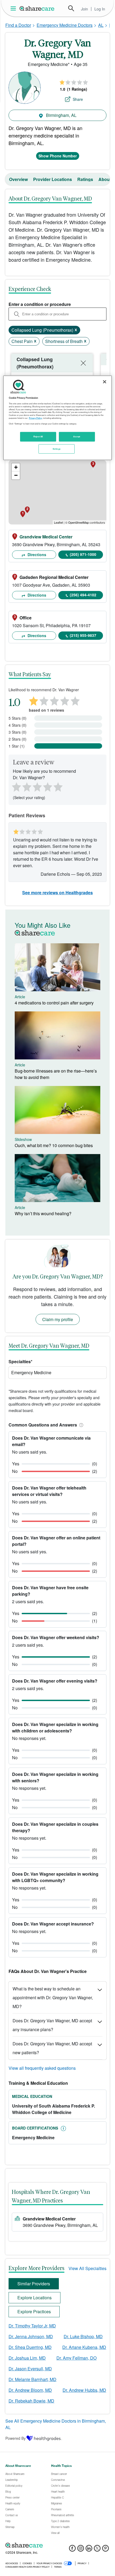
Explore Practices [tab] (34, 2311)
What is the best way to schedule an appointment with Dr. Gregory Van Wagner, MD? (53, 1997)
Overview (18, 179)
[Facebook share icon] (72, 2550)
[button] (80, 1425)
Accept (77, 436)
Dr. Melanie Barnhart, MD (32, 2379)
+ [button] (16, 467)
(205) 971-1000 (83, 554)
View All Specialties (87, 2268)
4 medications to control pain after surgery (54, 1003)
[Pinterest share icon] (106, 2550)
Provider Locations (53, 179)
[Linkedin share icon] (89, 2550)
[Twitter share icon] (97, 2550)
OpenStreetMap (78, 522)
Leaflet (58, 522)
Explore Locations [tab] (34, 2298)
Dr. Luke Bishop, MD (83, 2336)
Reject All (38, 436)
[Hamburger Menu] (14, 8)
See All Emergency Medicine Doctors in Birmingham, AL (56, 2424)
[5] (58, 786)
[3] (37, 786)
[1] (16, 786)
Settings (57, 449)
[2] (26, 786)
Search (71, 8)
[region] (58, 418)
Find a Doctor (18, 25)
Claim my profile (58, 1319)
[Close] (105, 382)
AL (101, 25)
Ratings (85, 179)
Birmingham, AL (61, 115)
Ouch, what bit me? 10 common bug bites (54, 1145)
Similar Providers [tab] (34, 2284)
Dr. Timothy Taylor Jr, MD (32, 2326)
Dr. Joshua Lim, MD (27, 2358)
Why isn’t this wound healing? (43, 1213)
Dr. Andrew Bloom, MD (30, 2390)
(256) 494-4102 (83, 595)
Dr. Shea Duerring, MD (30, 2347)
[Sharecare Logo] (37, 8)
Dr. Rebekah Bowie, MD (31, 2401)
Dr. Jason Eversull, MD (30, 2369)
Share (78, 99)
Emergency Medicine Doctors (65, 25)
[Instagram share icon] (81, 2550)
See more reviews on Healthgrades (57, 892)
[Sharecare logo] (57, 2545)
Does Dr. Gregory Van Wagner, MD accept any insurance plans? (52, 2025)
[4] (48, 786)
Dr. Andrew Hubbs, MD (84, 2390)
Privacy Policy (35, 418)
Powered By (16, 2438)
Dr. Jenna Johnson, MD (31, 2336)
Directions (36, 555)
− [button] (16, 475)
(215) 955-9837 (83, 635)
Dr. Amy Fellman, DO (76, 2358)
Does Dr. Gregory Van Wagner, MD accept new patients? (52, 2048)
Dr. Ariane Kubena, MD (84, 2347)
